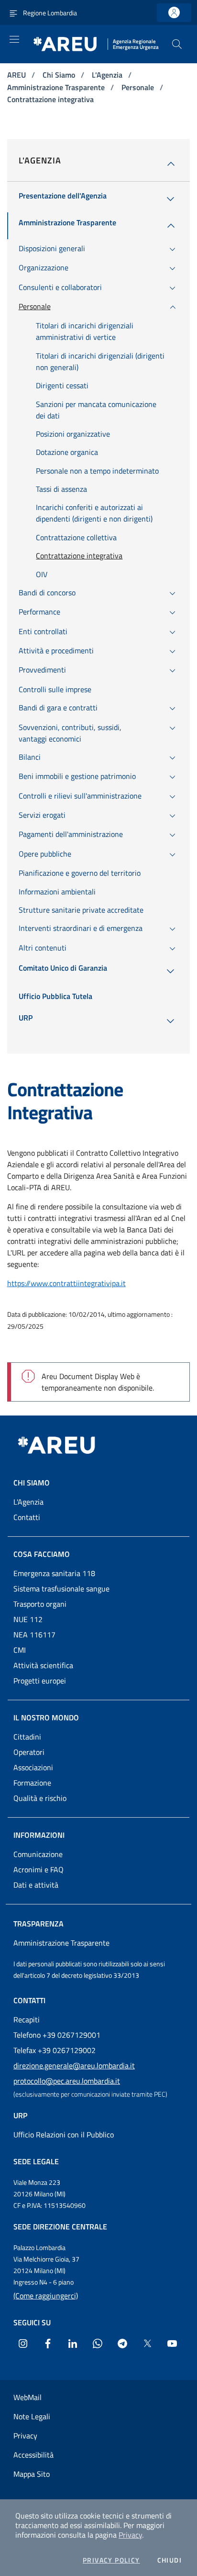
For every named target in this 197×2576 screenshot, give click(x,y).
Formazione (32, 1783)
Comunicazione (38, 1854)
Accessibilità (33, 2455)
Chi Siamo (60, 75)
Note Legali (32, 2416)
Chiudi (170, 2560)
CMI (20, 1650)
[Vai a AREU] (68, 1445)
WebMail (27, 2397)
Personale (139, 87)
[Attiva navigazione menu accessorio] (13, 12)
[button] (177, 44)
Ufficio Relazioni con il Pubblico (64, 2135)
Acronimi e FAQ (38, 1869)
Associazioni (33, 1767)
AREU (17, 75)
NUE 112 (28, 1619)
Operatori (29, 1752)
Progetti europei (40, 1681)
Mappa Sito (32, 2474)
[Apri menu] (14, 39)
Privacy (130, 2535)
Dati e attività (36, 1885)
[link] (174, 13)
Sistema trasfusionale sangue (61, 1589)
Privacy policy (111, 2560)
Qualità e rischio (40, 1798)
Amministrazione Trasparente (57, 87)
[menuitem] (63, 199)
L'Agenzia (108, 75)
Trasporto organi (40, 1604)
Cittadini (27, 1737)
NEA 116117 (34, 1635)
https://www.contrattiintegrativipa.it (66, 1283)
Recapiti (27, 2019)
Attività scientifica (43, 1665)
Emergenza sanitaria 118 (54, 1573)
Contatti (27, 1517)
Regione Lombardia (50, 13)
